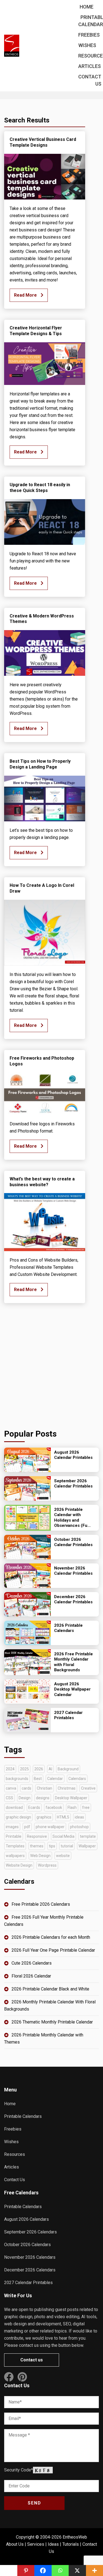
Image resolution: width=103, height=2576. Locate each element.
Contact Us (15, 2180)
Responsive (37, 1836)
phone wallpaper (50, 1827)
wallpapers (15, 1856)
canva (11, 1788)
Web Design (40, 1856)
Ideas (53, 2544)
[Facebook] (43, 2570)
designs (43, 1798)
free (86, 1807)
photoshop (79, 1827)
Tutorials (71, 2544)
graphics (44, 1817)
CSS (9, 1798)
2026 (39, 1769)
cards (27, 1788)
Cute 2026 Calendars (32, 1963)
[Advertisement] (51, 1366)
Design (25, 1798)
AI (50, 1769)
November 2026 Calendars (30, 2257)
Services (36, 2544)
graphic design (18, 1817)
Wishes (87, 45)
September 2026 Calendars (30, 2232)
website (63, 1856)
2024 (10, 1769)
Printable (14, 1836)
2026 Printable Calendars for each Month (51, 1937)
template (88, 1836)
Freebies (89, 35)
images (12, 1827)
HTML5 (63, 1817)
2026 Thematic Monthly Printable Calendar (52, 2022)
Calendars (77, 1779)
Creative (88, 1788)
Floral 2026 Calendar (31, 1976)
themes (37, 1846)
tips (52, 1846)
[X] (77, 2570)
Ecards (34, 1807)
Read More (26, 295)
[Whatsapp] (60, 2570)
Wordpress (47, 1865)
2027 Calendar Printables (28, 2283)
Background (68, 1769)
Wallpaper (87, 1846)
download (14, 1807)
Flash (72, 1807)
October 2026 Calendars (27, 2245)
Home (87, 7)
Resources (15, 2154)
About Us (15, 2544)
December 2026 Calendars (30, 2270)
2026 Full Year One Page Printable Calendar (53, 1950)
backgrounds (17, 1779)
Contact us (32, 2360)
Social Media (63, 1836)
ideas (79, 1817)
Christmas (67, 1788)
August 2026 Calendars (27, 2219)
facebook (54, 1807)
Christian (44, 1788)
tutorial (67, 1846)
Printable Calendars (23, 2116)
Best (38, 1779)
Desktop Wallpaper (71, 1798)
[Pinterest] (26, 2570)
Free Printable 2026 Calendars (41, 1904)
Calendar (55, 1779)
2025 (24, 1769)
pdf (27, 1827)
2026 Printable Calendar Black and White (50, 1989)
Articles (90, 66)
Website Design (19, 1865)
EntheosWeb (75, 2537)
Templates (15, 1846)
